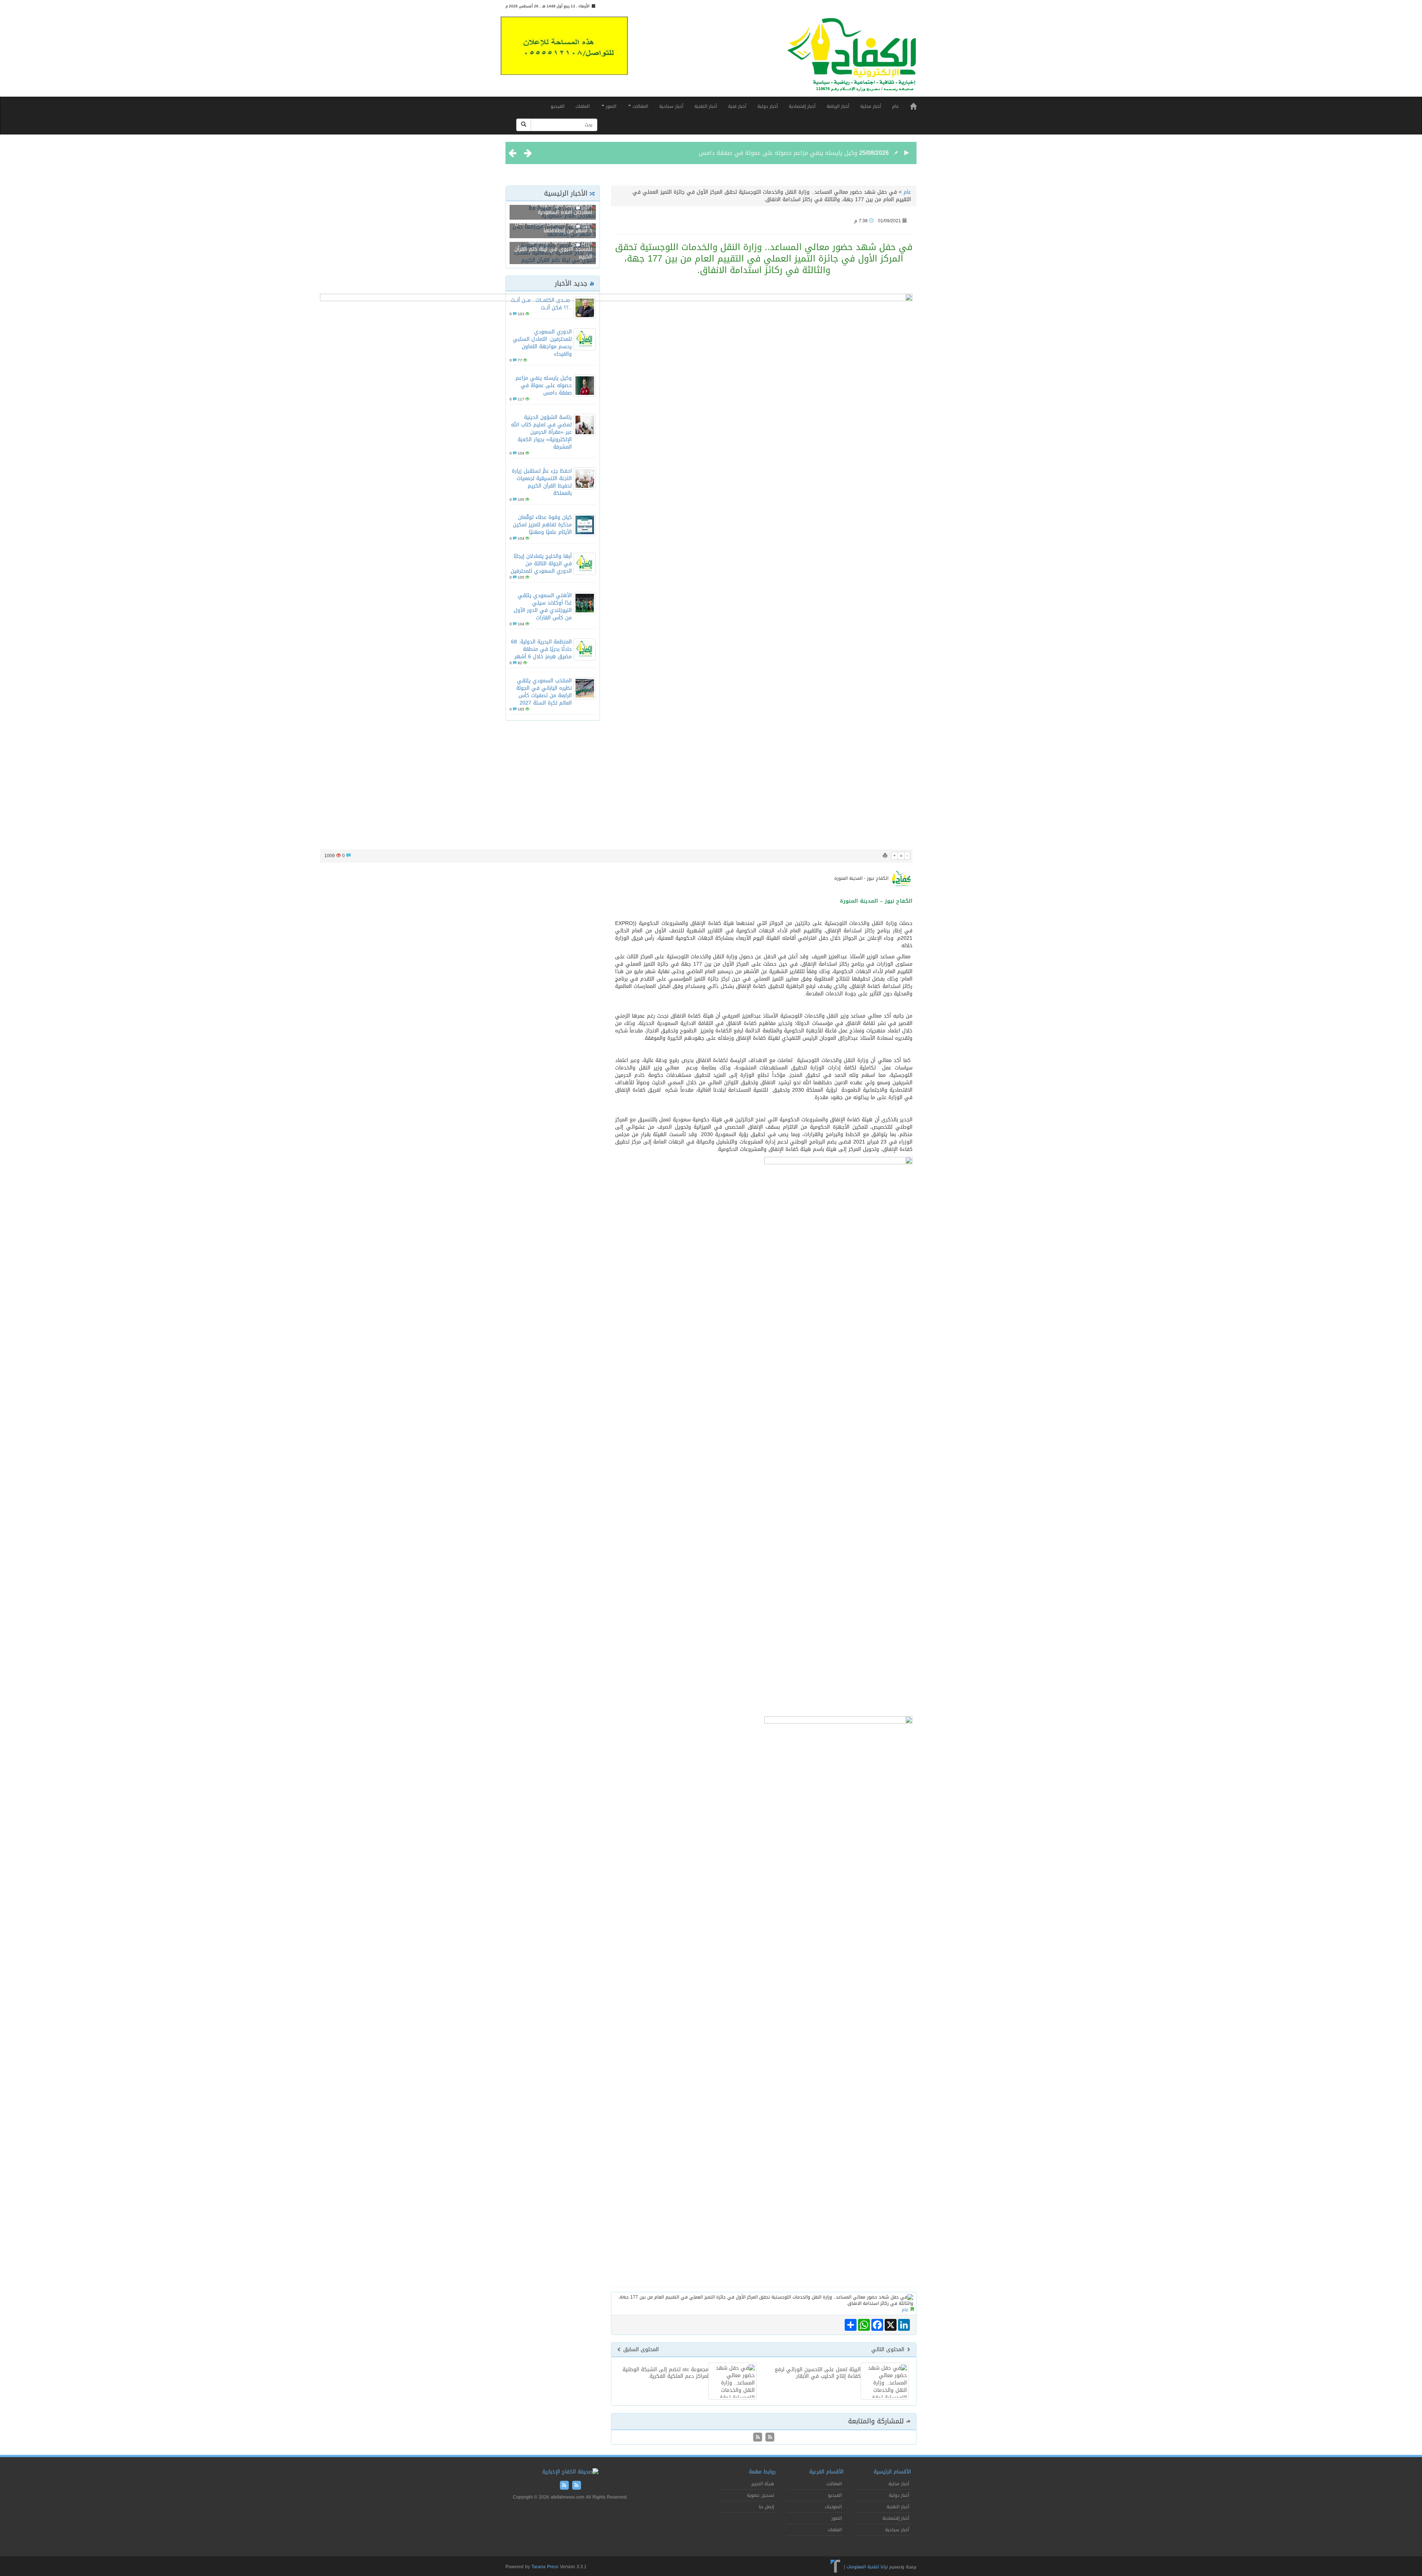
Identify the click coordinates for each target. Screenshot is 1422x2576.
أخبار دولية (767, 106)
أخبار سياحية (671, 106)
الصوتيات (833, 2507)
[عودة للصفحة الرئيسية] (852, 58)
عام (895, 106)
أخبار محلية (871, 106)
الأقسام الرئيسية (892, 2472)
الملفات (583, 106)
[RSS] (758, 2438)
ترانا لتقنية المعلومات (867, 2566)
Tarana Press (545, 2567)
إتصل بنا (766, 2507)
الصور (610, 106)
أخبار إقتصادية (802, 106)
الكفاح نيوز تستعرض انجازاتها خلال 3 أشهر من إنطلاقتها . (553, 227)
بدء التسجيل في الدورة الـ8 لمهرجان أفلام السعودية (562, 208)
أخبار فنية (737, 106)
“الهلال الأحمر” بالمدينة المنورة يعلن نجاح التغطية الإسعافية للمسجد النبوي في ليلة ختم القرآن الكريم (553, 245)
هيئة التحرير (763, 2484)
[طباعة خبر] (885, 856)
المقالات (640, 106)
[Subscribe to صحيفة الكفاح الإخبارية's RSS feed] (769, 2438)
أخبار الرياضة (838, 106)
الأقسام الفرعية (826, 2472)
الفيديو (558, 106)
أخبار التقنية (706, 106)
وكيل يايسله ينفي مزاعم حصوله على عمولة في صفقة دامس (778, 153)
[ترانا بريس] (836, 2566)
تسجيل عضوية (760, 2495)
